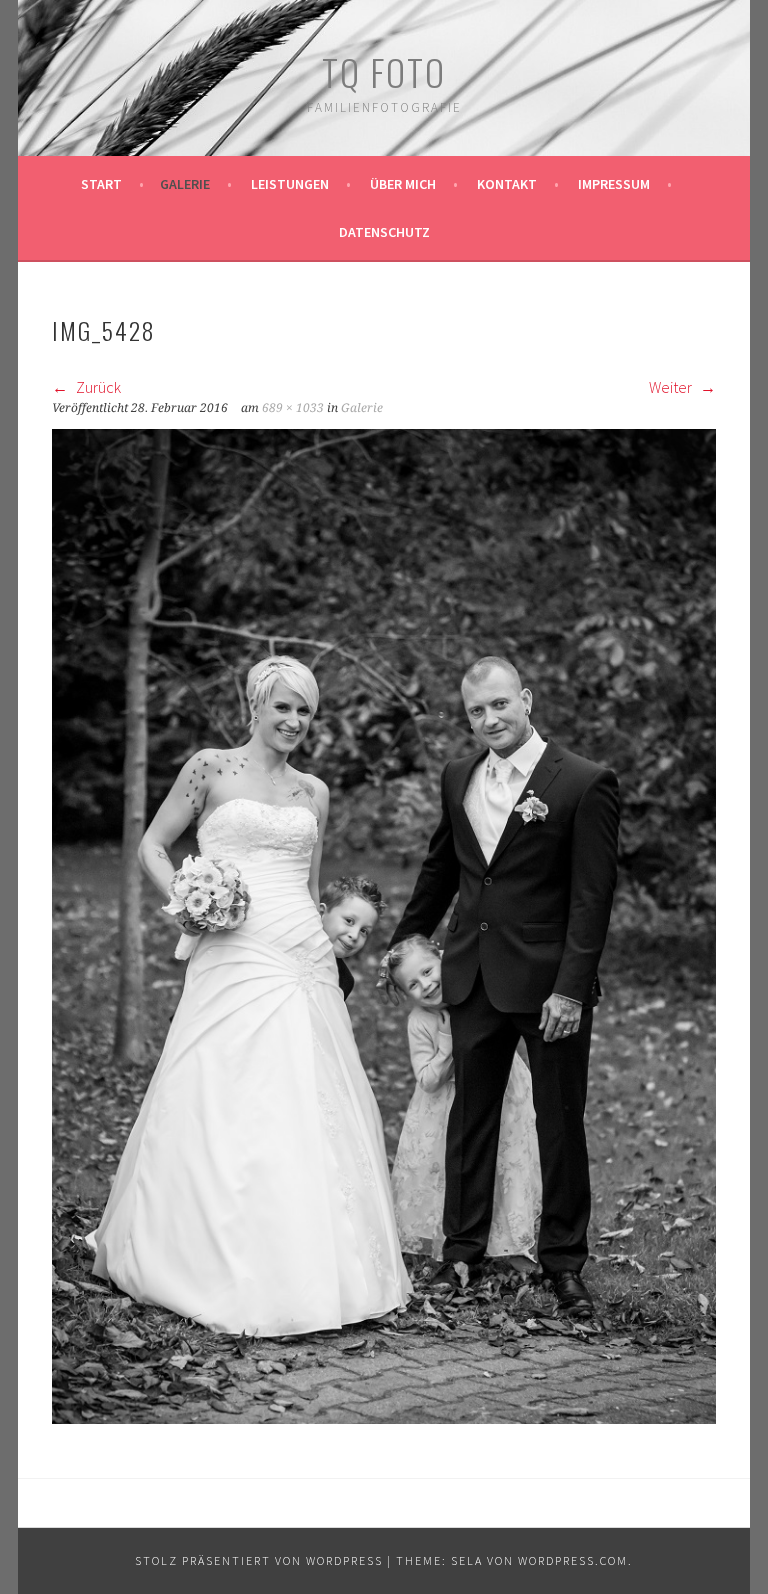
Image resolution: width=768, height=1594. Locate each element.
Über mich (403, 184)
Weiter (672, 387)
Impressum (614, 184)
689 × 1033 (293, 408)
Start (101, 184)
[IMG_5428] (384, 1418)
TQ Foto (384, 71)
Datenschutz (384, 232)
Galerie (185, 184)
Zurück (97, 387)
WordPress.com (573, 1560)
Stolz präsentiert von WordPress (259, 1560)
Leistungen (290, 184)
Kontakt (507, 184)
